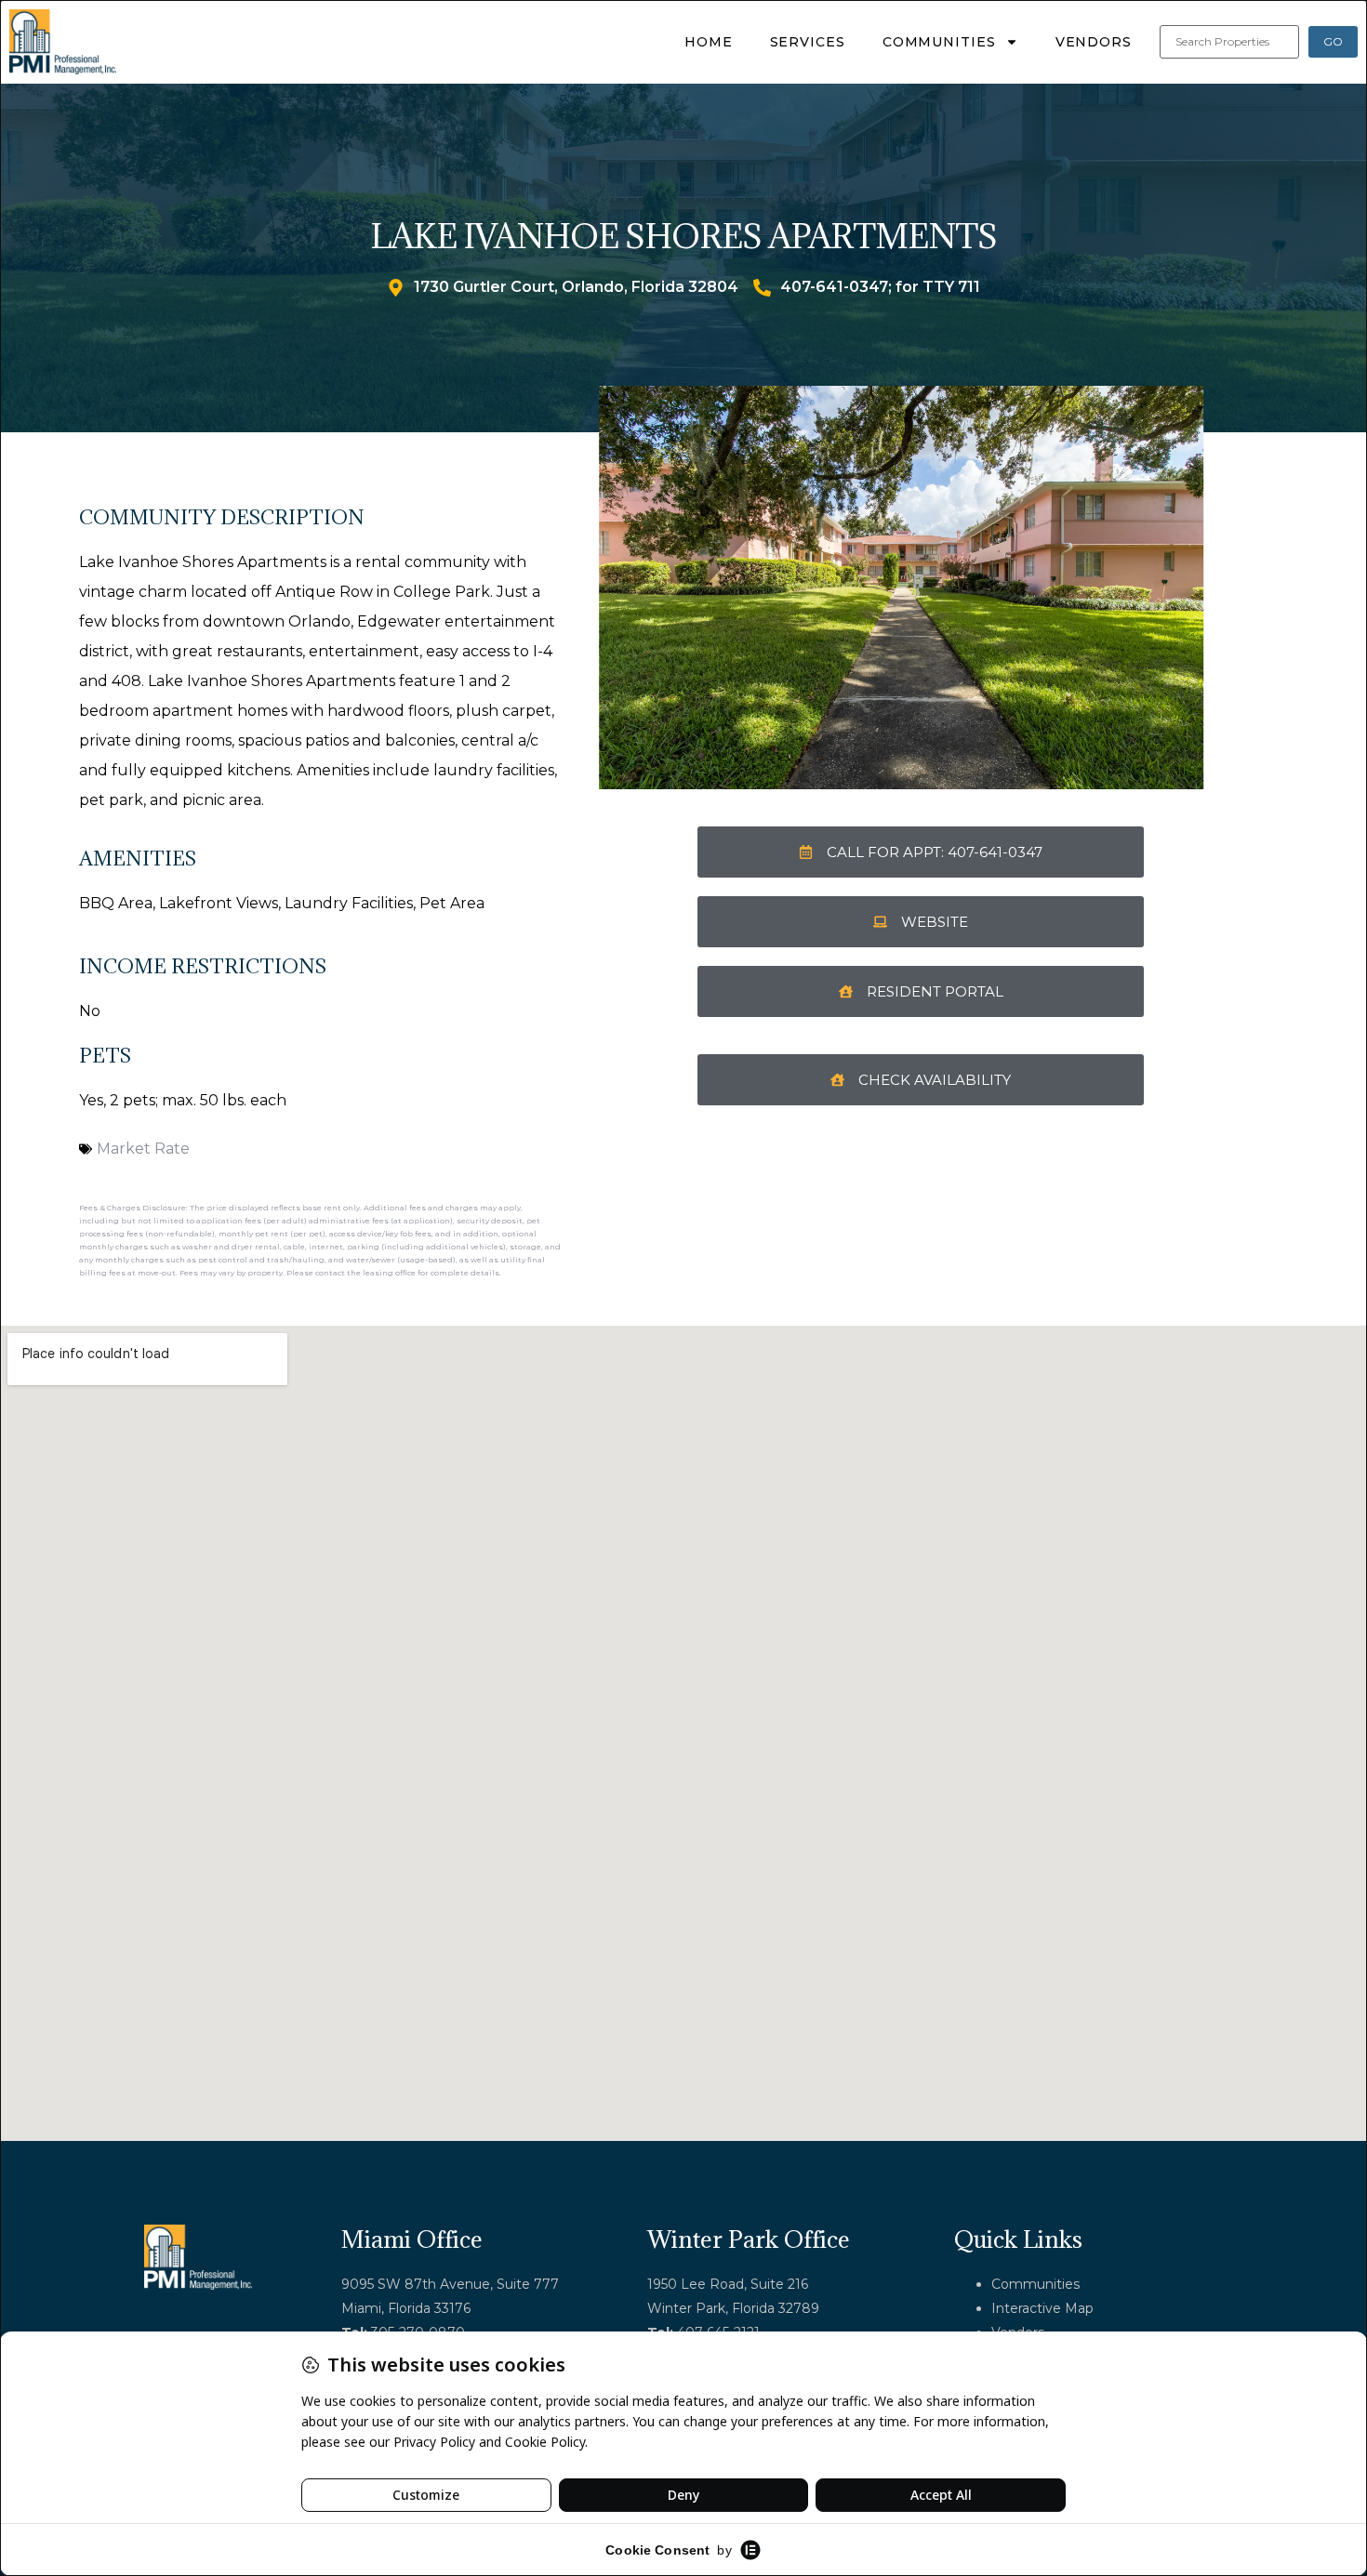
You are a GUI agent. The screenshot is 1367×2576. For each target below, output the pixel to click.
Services (808, 42)
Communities (939, 42)
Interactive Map (1042, 2308)
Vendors (1094, 42)
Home (709, 42)
